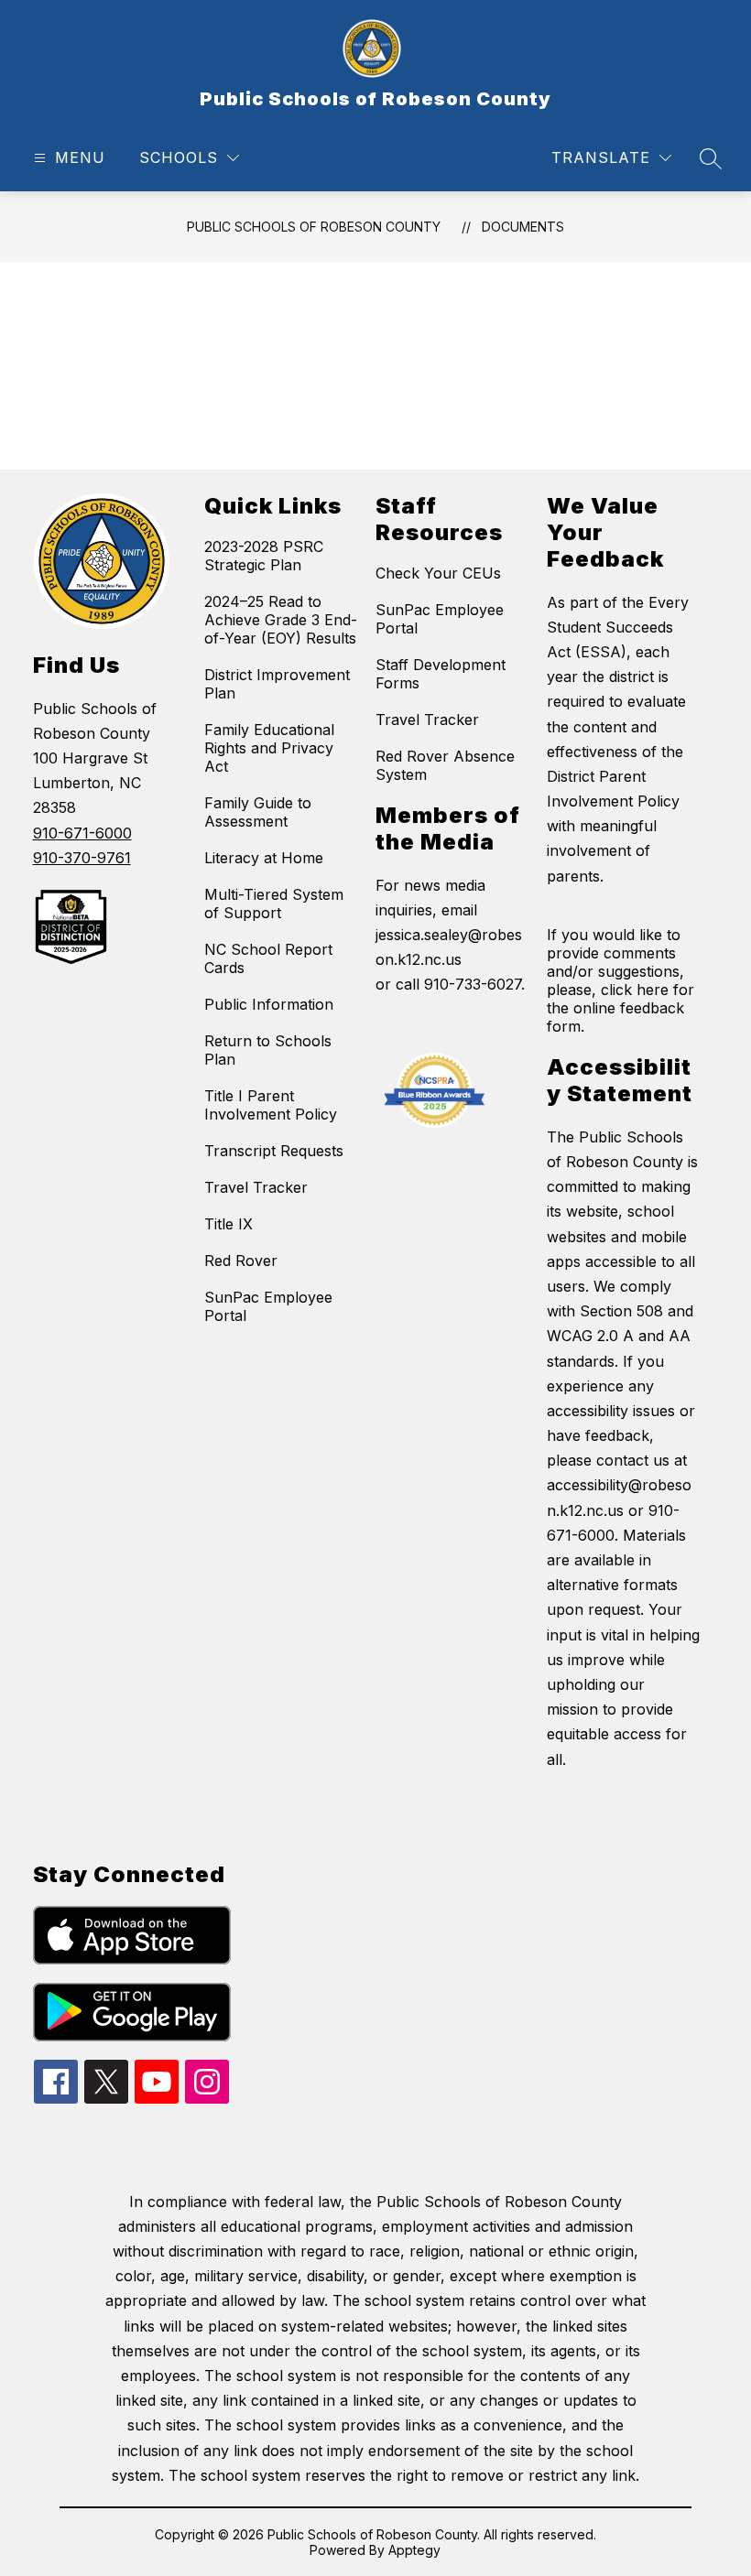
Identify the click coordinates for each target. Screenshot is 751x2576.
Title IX (229, 1224)
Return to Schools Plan (268, 1050)
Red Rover (241, 1261)
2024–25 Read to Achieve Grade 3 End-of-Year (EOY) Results (281, 620)
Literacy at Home (264, 858)
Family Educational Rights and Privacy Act (269, 748)
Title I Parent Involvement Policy (271, 1105)
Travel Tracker (256, 1187)
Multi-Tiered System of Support (274, 904)
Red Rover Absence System (445, 765)
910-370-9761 (82, 858)
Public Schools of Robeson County (314, 227)
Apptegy (414, 2550)
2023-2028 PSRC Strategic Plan (264, 556)
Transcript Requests (274, 1151)
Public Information (269, 1004)
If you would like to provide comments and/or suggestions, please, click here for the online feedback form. (620, 980)
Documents (523, 227)
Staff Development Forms (441, 674)
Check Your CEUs (438, 573)
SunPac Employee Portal (268, 1306)
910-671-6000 (82, 833)
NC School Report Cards (268, 958)
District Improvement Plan (277, 684)
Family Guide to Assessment (258, 812)
